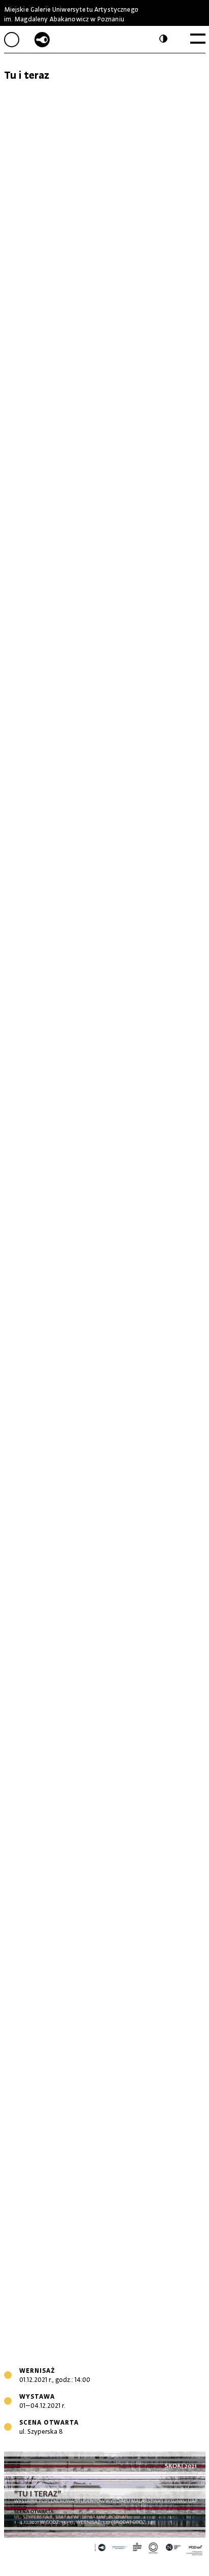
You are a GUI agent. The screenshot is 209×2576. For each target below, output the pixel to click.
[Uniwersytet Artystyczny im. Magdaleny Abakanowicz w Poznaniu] (42, 40)
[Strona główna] (19, 40)
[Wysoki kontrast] (165, 39)
